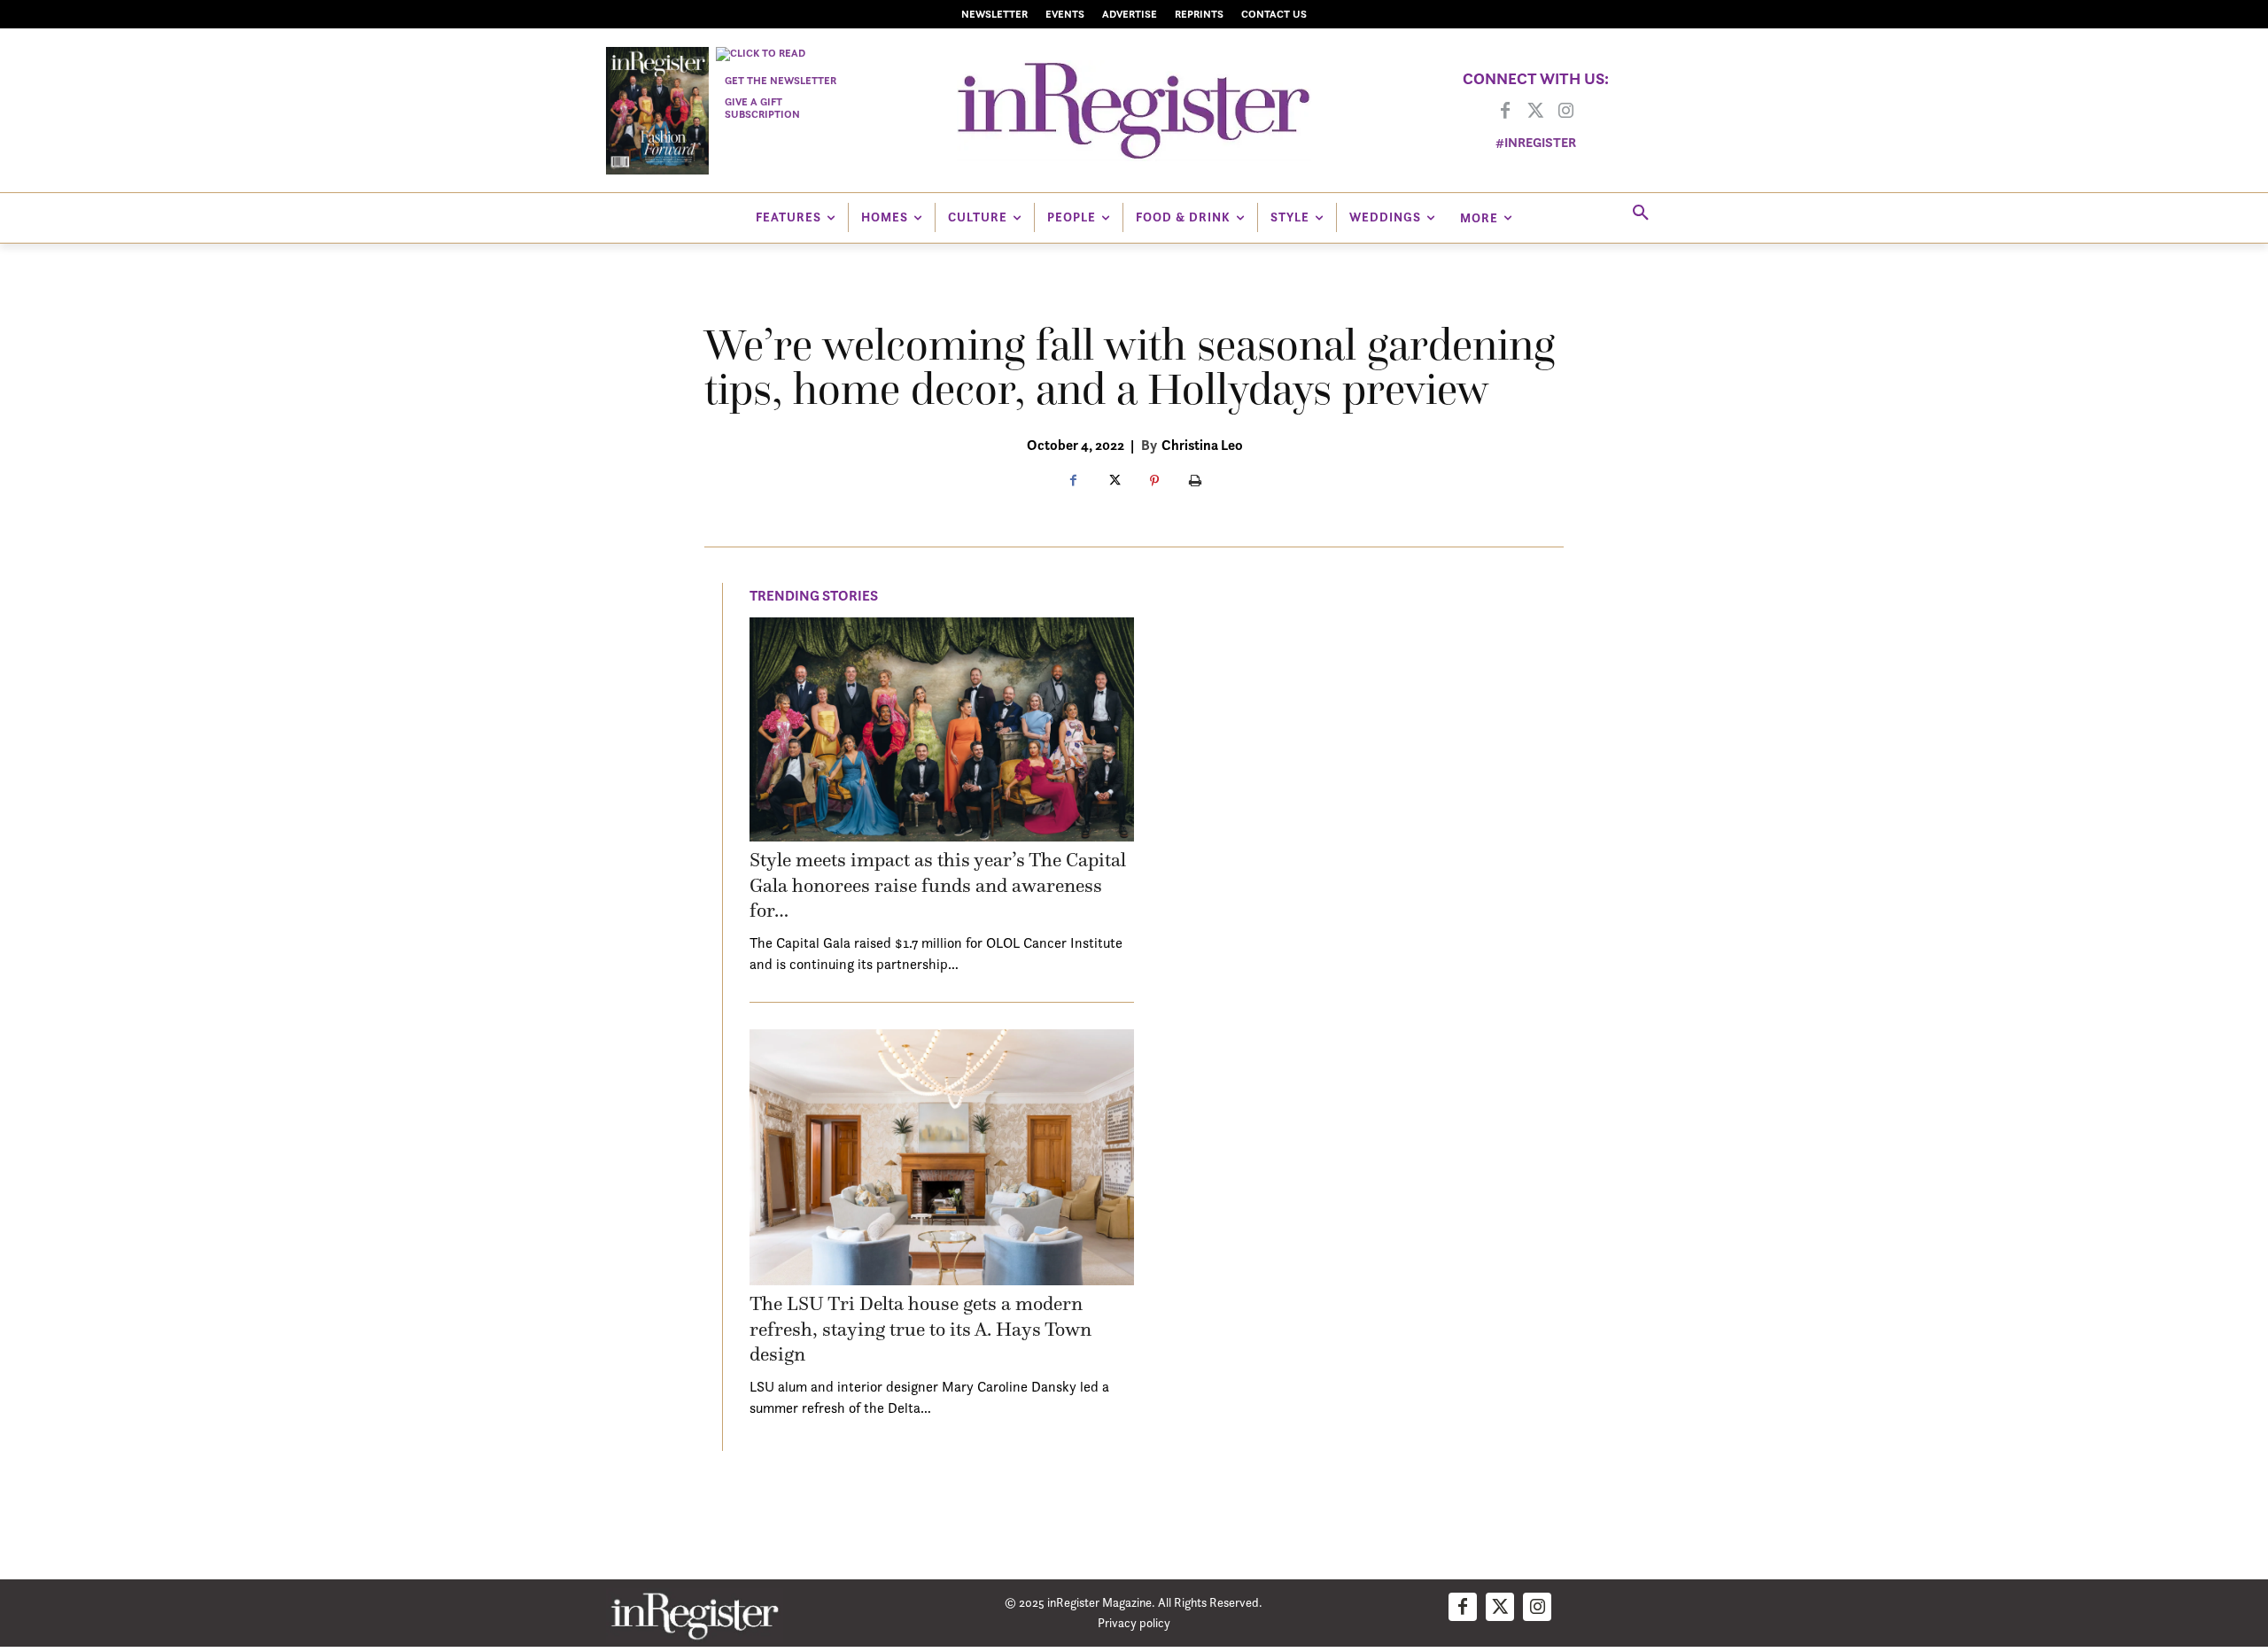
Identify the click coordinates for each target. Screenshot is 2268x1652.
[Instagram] (1565, 112)
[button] (1641, 213)
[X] (1114, 482)
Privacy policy (1134, 1622)
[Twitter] (1535, 112)
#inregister (1536, 142)
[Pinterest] (1154, 482)
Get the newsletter (781, 80)
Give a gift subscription (762, 108)
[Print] (1195, 482)
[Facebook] (1505, 112)
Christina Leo (1202, 445)
